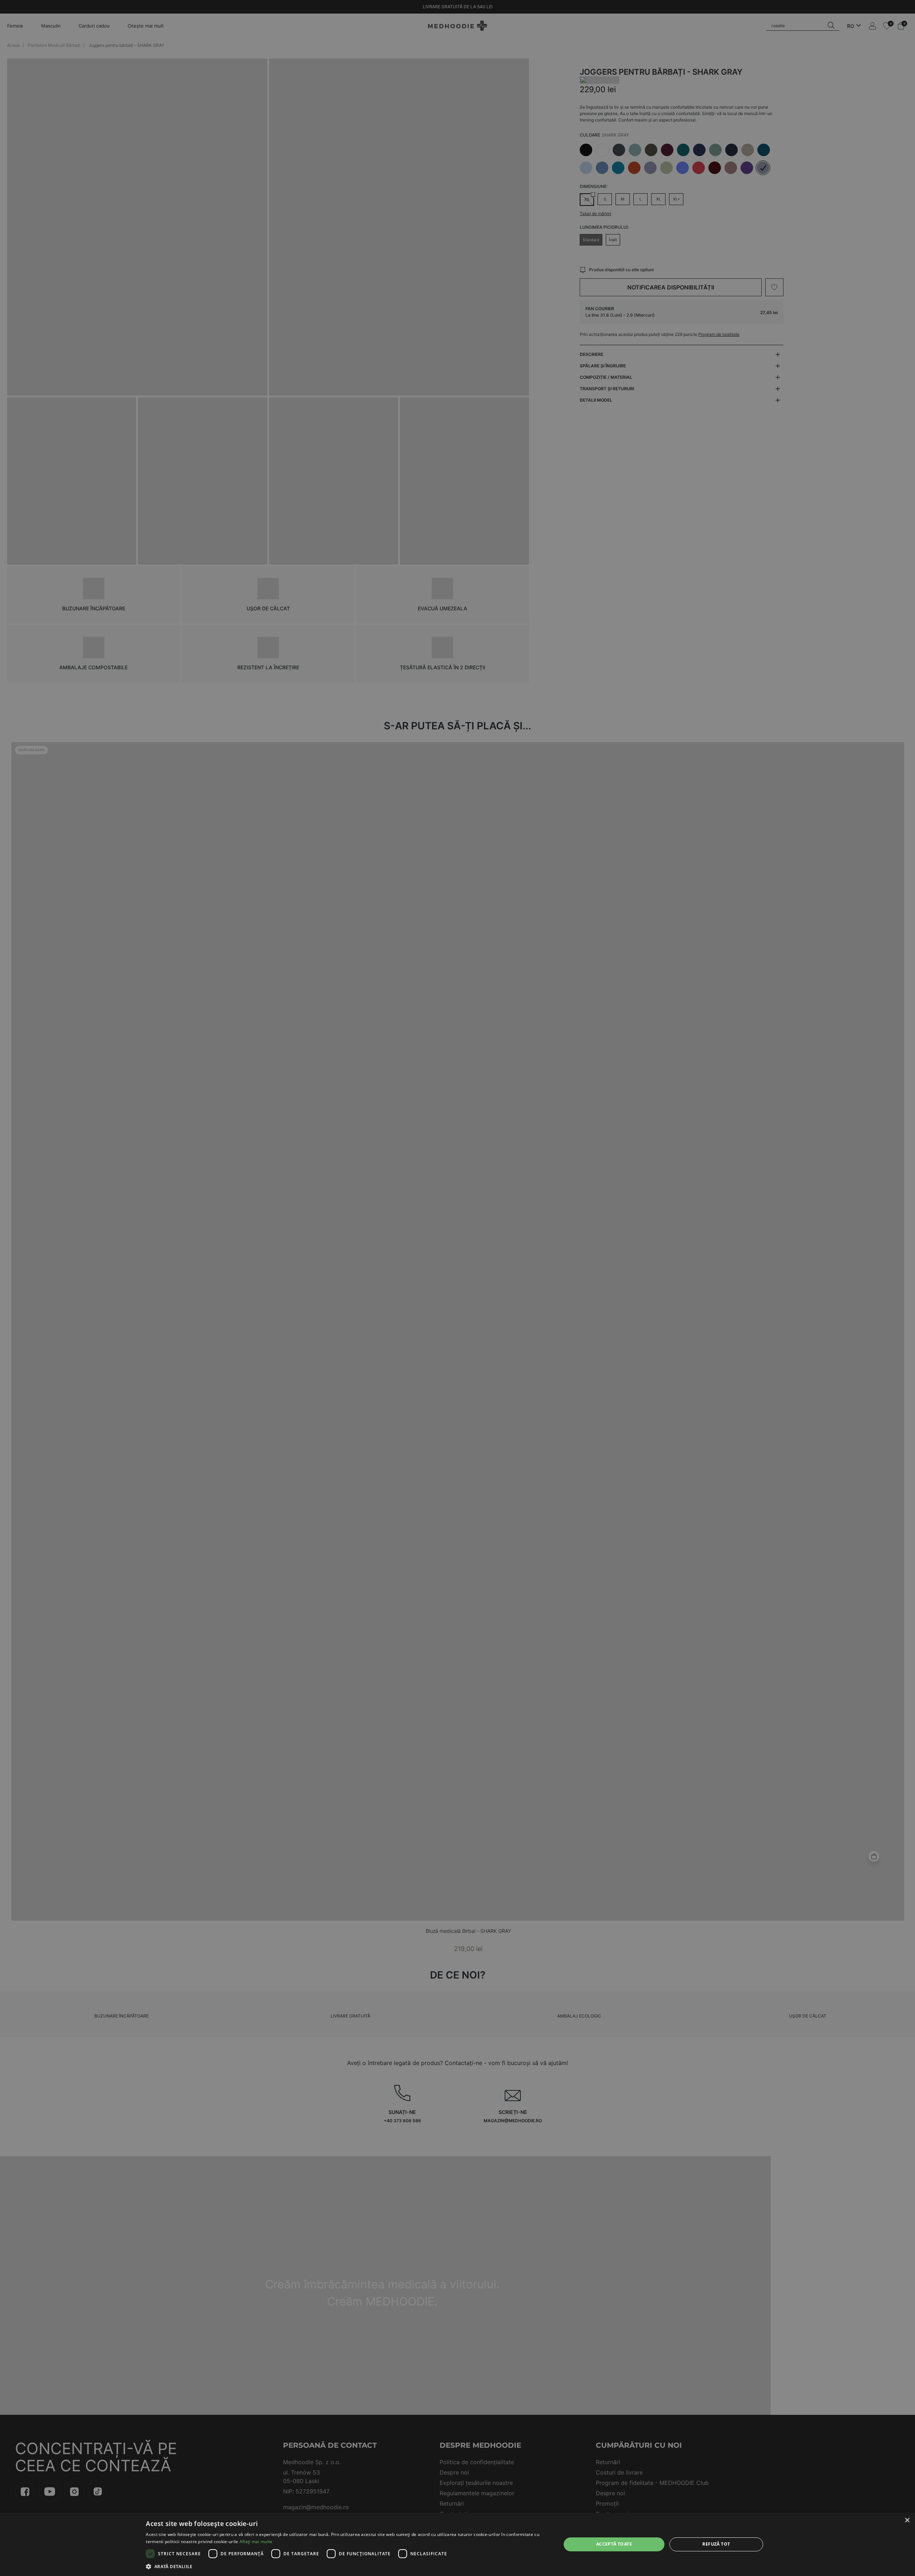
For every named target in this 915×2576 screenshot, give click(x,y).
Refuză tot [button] (716, 2544)
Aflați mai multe (256, 2542)
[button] (347, 2566)
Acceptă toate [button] (614, 2544)
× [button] (907, 2520)
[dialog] (457, 2544)
